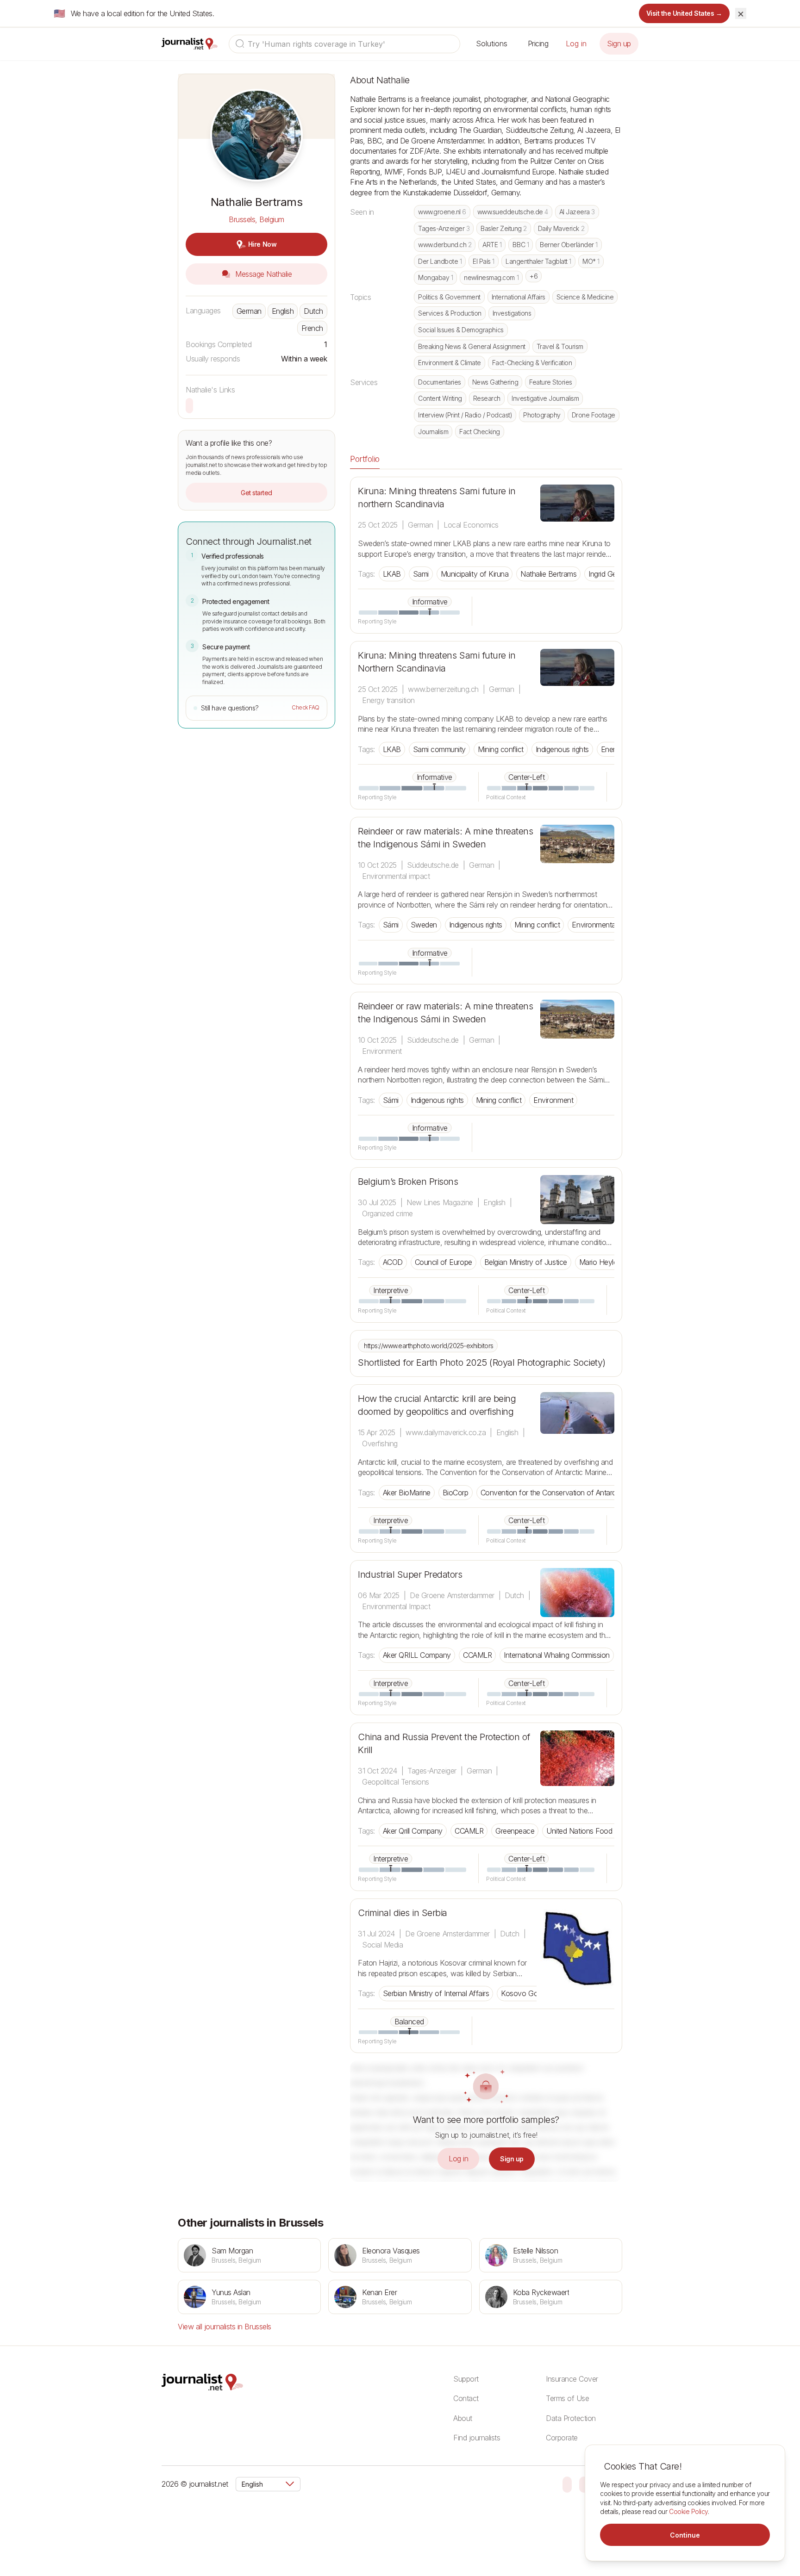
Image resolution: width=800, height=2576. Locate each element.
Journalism (433, 432)
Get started (256, 493)
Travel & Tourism (560, 346)
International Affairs (519, 297)
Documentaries (440, 382)
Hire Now (262, 244)
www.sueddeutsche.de (513, 212)
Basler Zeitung (503, 228)
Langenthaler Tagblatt (538, 261)
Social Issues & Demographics (461, 330)
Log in (576, 44)
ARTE (492, 245)
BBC (521, 245)
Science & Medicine (585, 297)
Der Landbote (440, 261)
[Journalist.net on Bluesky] (567, 2484)
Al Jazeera (577, 212)
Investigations (512, 313)
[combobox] (344, 44)
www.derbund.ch (445, 245)
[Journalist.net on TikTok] (584, 2484)
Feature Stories (551, 382)
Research (487, 398)
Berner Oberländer (569, 245)
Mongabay (435, 277)
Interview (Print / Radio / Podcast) (465, 415)
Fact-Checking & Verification (532, 363)
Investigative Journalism (545, 398)
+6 (534, 276)
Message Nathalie (263, 274)
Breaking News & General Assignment (472, 346)
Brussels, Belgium (256, 219)
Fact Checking (480, 432)
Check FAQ (306, 707)
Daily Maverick (561, 228)
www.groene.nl (442, 212)
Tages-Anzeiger (444, 228)
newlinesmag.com (491, 277)
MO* (591, 261)
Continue (685, 2535)
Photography (542, 415)
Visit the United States (684, 13)
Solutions (492, 44)
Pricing (538, 44)
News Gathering (495, 382)
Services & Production (450, 313)
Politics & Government (449, 297)
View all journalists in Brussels (225, 2327)
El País (484, 261)
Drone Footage (594, 415)
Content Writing (440, 398)
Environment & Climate (450, 363)
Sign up (619, 44)
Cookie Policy (688, 2511)
